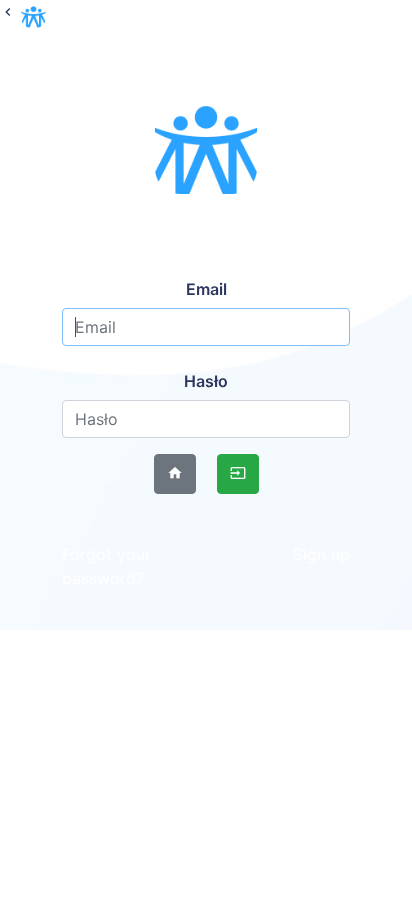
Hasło (206, 381)
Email (206, 289)
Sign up (321, 554)
